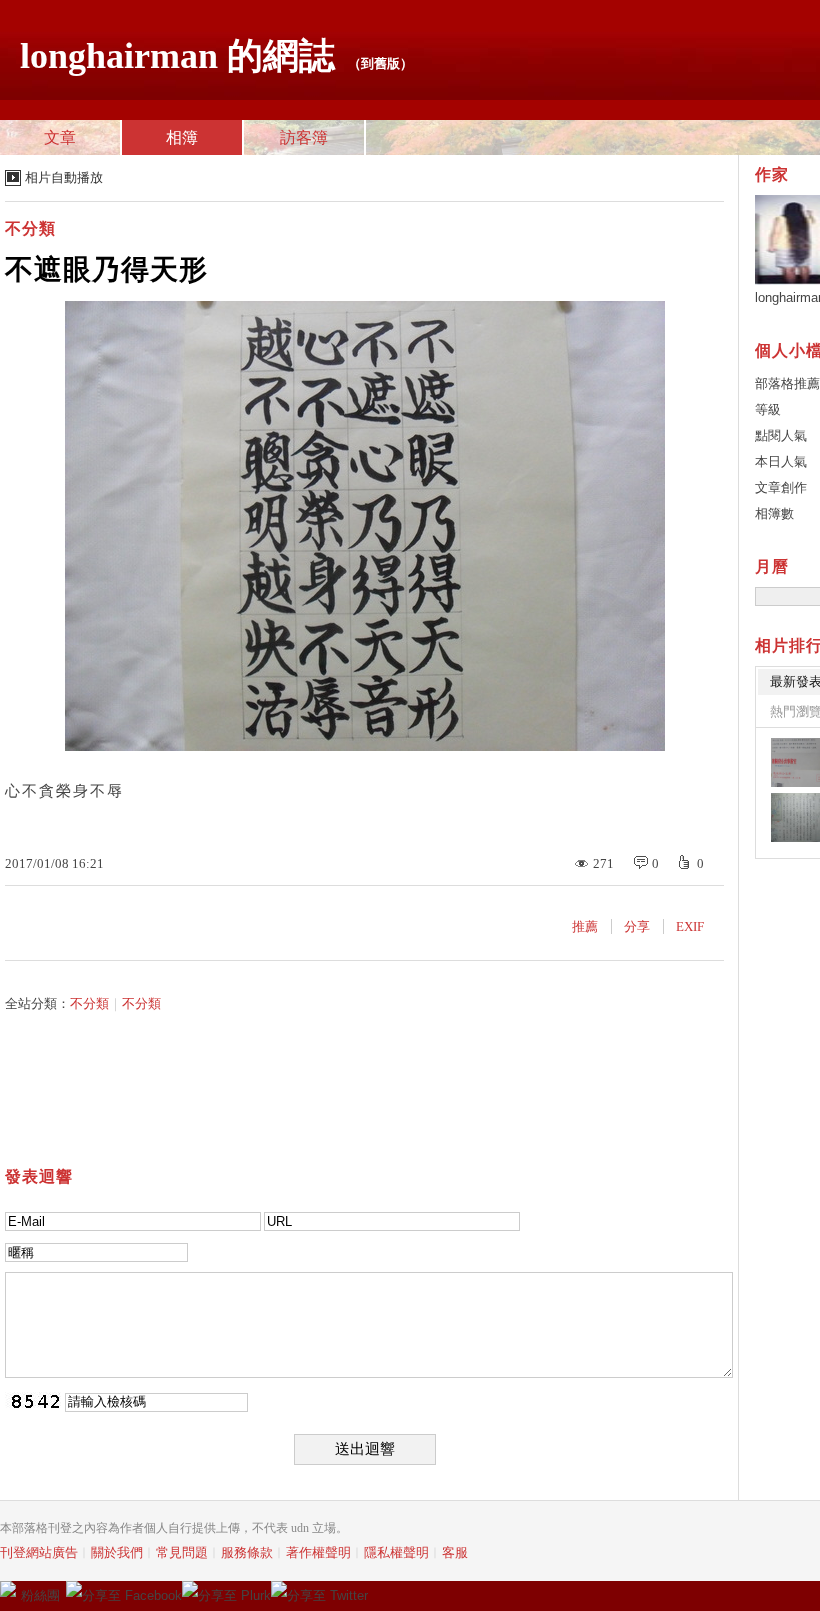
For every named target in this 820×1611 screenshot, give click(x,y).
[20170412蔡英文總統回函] (795, 762)
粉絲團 (40, 1595)
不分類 (30, 228)
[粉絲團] (8, 1589)
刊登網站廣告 (39, 1552)
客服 (455, 1552)
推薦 (585, 926)
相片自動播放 (64, 177)
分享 (637, 926)
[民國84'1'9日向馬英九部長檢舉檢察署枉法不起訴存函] (795, 817)
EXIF (690, 926)
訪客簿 (304, 137)
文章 (60, 137)
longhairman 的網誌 (177, 56)
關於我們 (117, 1552)
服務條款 (247, 1552)
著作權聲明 (318, 1552)
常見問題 (182, 1552)
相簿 (182, 137)
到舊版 (380, 63)
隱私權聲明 (396, 1552)
